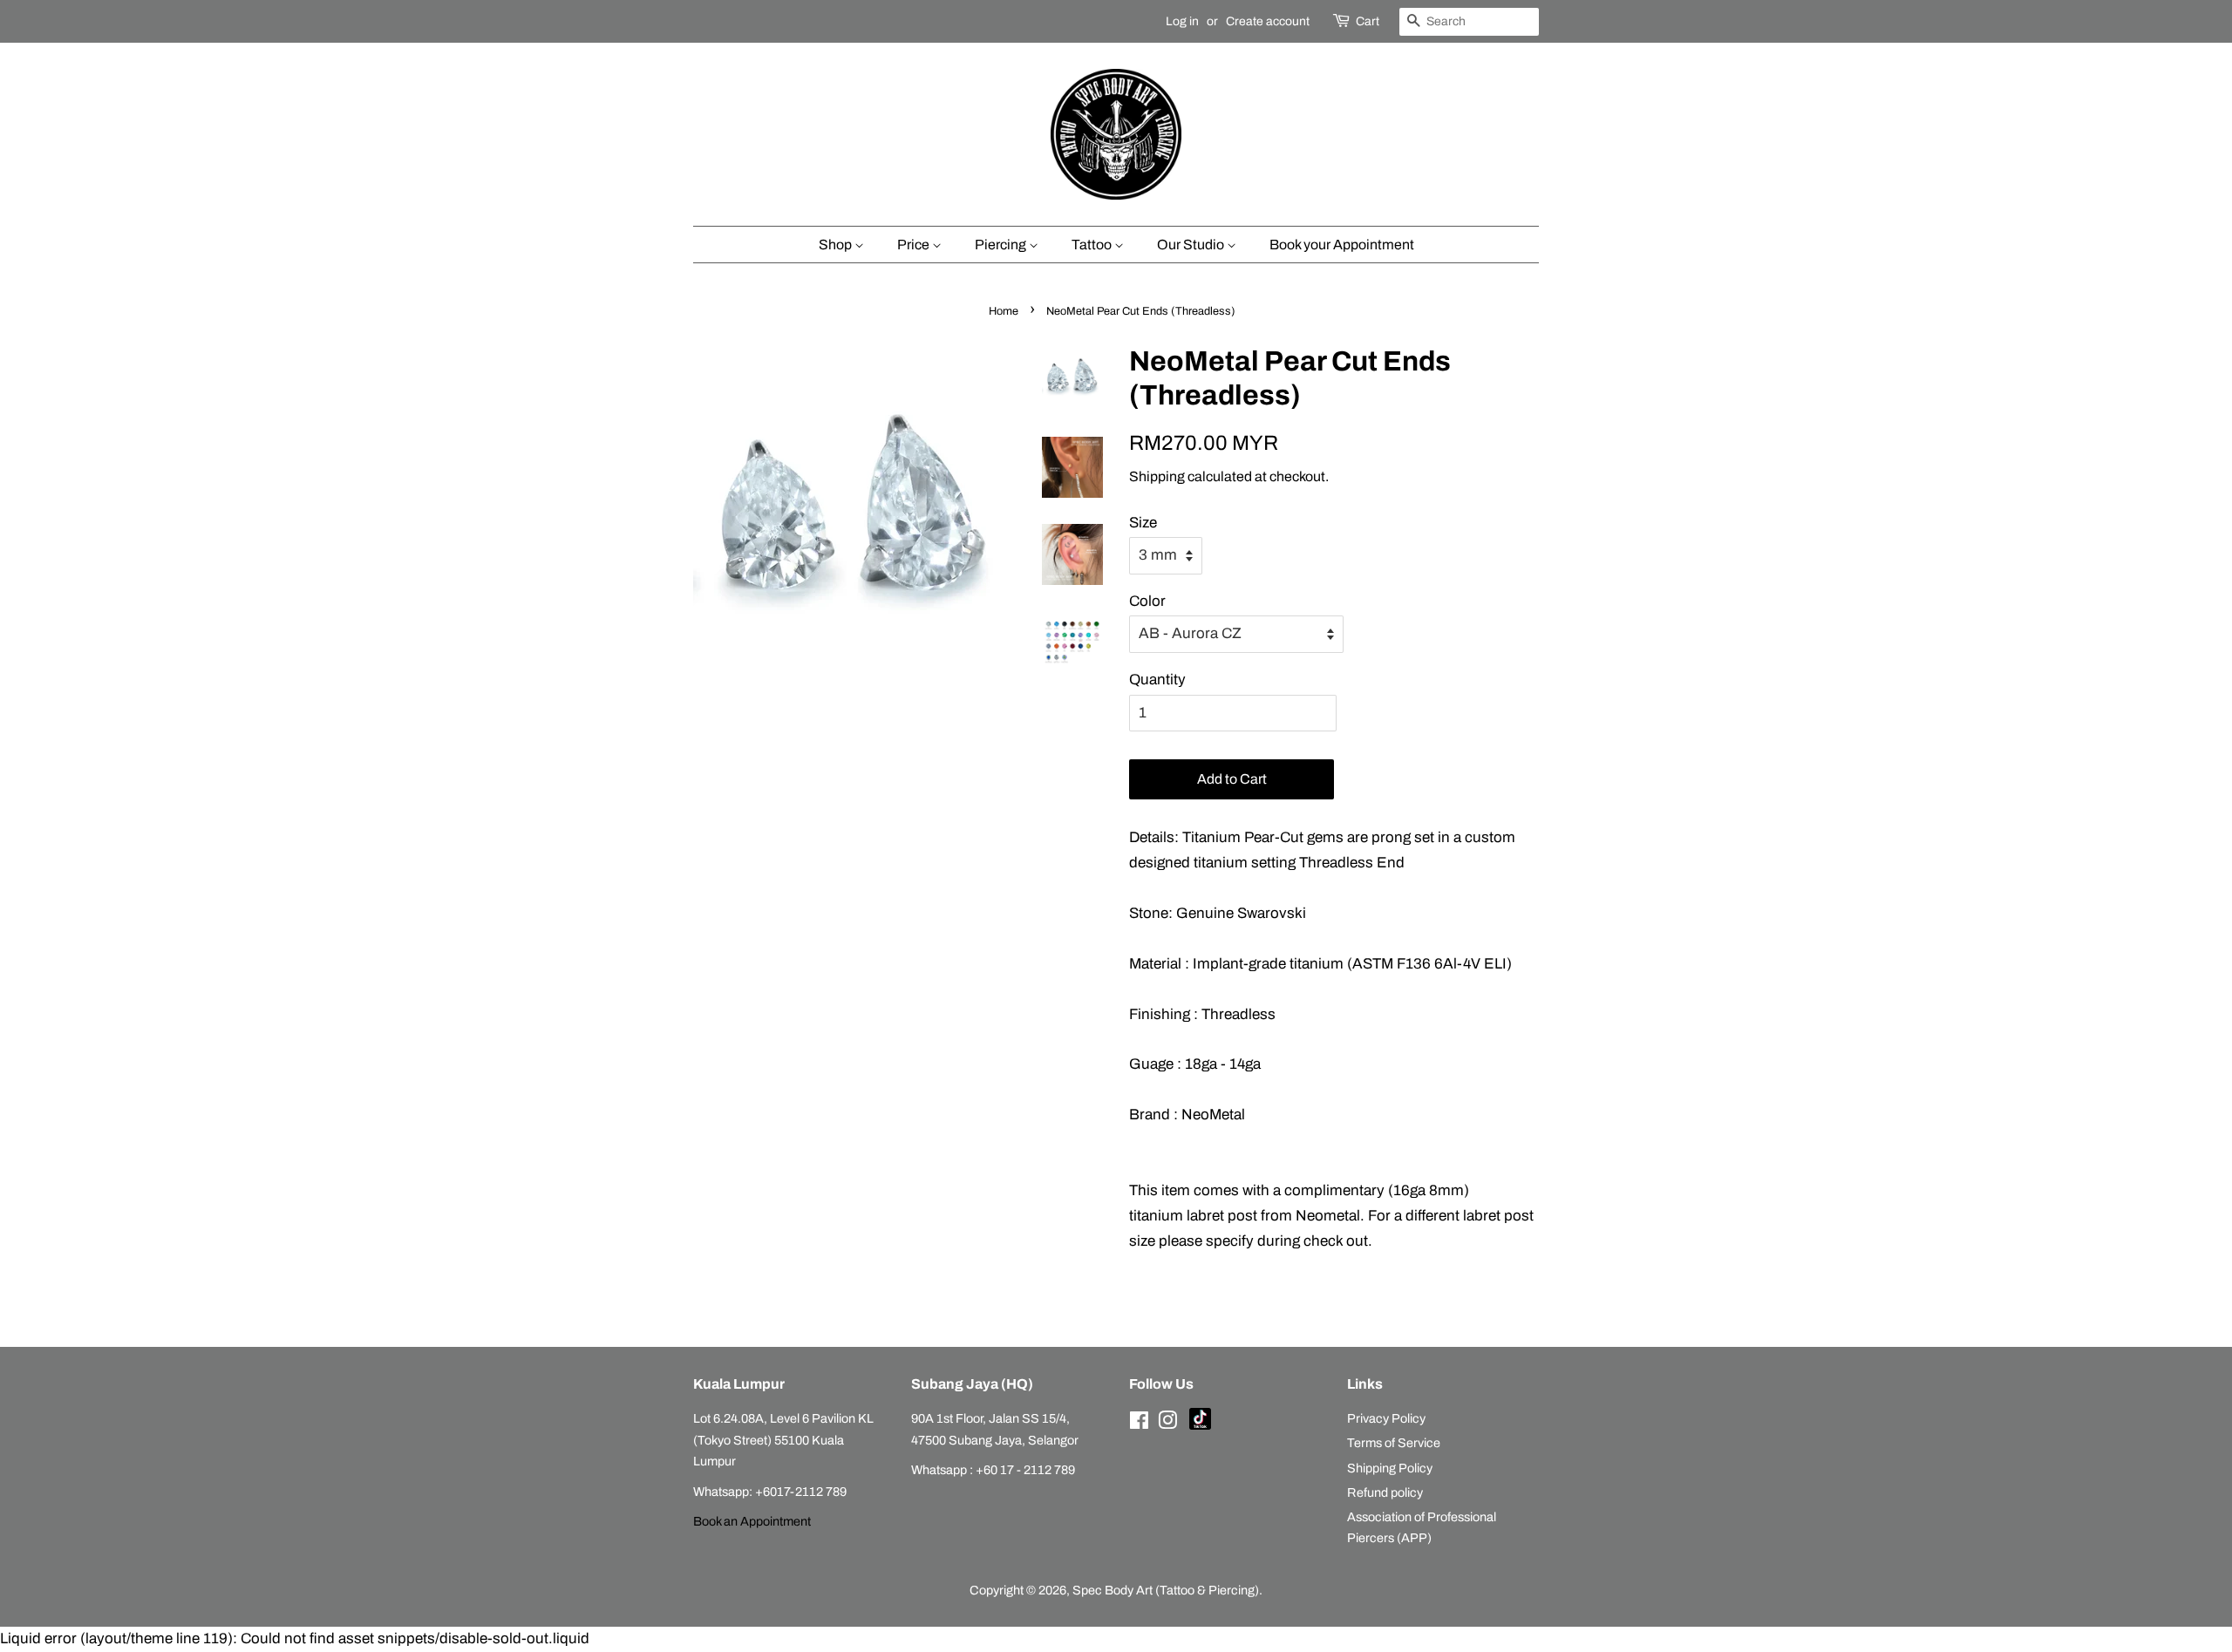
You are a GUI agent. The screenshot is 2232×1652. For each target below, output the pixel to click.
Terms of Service (1394, 1443)
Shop (837, 245)
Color (1147, 601)
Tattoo (1093, 245)
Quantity (1157, 680)
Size (1143, 523)
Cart (1368, 21)
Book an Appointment (752, 1521)
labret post (1222, 1216)
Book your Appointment (1342, 245)
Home (1004, 311)
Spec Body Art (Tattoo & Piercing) (1166, 1590)
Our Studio (1192, 245)
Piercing (1002, 245)
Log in (1182, 21)
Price (915, 245)
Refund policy (1385, 1492)
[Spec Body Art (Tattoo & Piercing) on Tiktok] (1200, 1425)
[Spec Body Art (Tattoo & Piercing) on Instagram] (1167, 1424)
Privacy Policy (1386, 1418)
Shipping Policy (1390, 1468)
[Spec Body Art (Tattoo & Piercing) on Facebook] (1139, 1424)
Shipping (1157, 476)
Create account (1268, 21)
